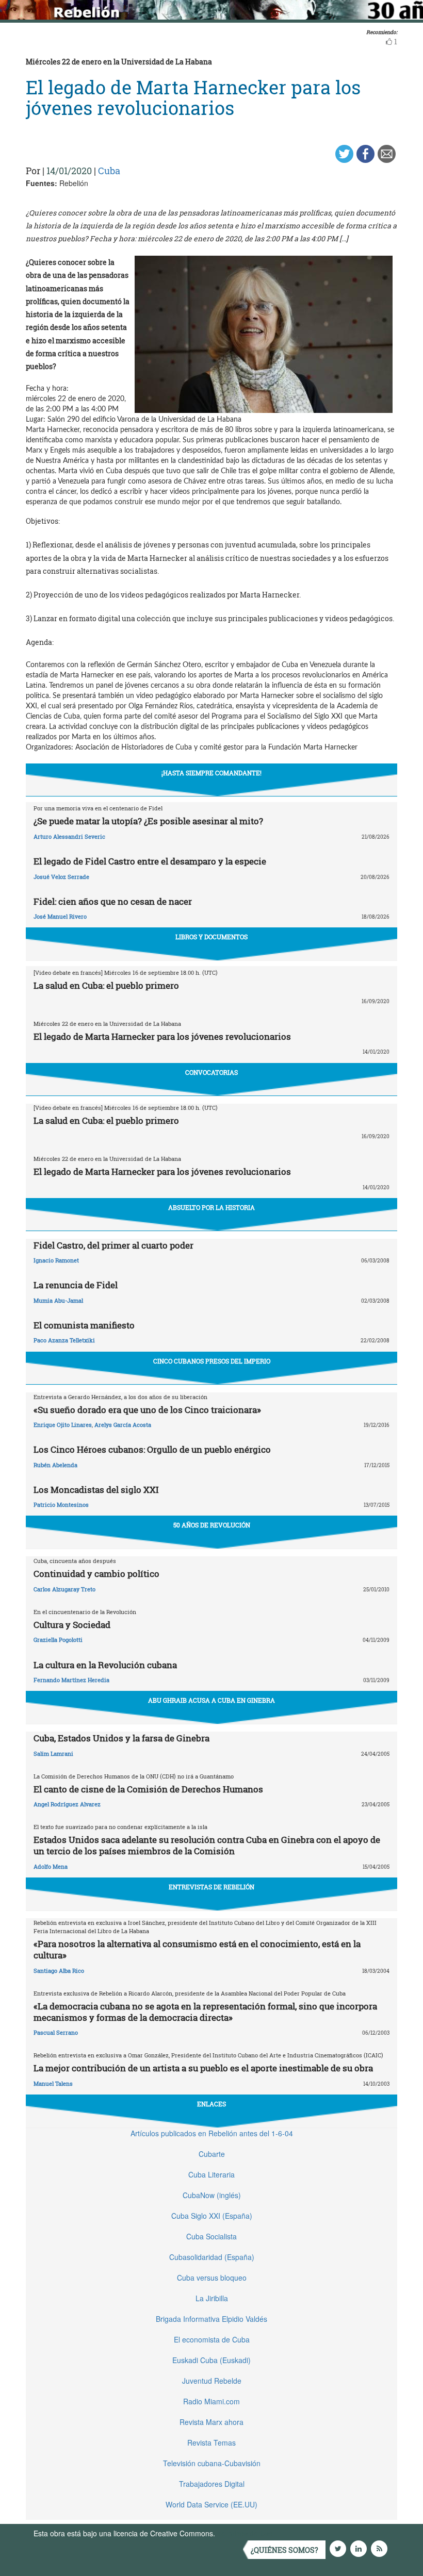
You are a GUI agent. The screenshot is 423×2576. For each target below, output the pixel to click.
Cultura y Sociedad (72, 1625)
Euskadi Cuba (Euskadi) (211, 2360)
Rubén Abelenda (55, 1465)
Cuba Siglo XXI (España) (212, 2216)
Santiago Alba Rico (59, 1971)
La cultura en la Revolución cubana (105, 1665)
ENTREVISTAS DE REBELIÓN (211, 1887)
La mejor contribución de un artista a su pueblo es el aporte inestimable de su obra (203, 2068)
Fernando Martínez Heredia (71, 1680)
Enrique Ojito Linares (63, 1425)
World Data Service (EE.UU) (211, 2504)
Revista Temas (211, 2442)
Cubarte (212, 2154)
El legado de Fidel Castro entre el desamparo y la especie (150, 861)
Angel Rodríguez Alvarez (67, 1804)
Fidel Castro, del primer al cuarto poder (113, 1245)
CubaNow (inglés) (212, 2195)
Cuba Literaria (211, 2174)
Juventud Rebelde (212, 2381)
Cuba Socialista (211, 2236)
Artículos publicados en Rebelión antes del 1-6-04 (212, 2133)
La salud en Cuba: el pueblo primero (106, 985)
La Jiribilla (212, 2298)
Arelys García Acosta (123, 1425)
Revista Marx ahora (211, 2422)
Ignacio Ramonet (56, 1260)
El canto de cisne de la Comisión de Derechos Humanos (148, 1789)
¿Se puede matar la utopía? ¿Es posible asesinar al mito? (148, 821)
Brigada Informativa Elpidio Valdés (211, 2319)
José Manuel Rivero (60, 916)
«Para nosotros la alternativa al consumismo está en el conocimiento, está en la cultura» (197, 1949)
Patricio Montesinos (61, 1505)
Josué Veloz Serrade (61, 877)
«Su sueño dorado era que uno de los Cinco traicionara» (147, 1410)
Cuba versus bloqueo (212, 2278)
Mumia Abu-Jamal (58, 1300)
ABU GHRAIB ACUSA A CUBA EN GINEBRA (211, 1700)
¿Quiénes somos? (284, 2550)
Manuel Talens (53, 2083)
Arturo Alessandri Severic (69, 836)
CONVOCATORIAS (211, 1072)
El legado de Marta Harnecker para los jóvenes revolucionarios (162, 1036)
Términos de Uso (245, 2533)
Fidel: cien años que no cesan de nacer (113, 901)
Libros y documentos (211, 937)
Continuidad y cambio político (96, 1574)
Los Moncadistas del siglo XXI (96, 1490)
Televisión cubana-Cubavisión (212, 2463)
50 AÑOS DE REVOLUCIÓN (212, 1525)
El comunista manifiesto (84, 1325)
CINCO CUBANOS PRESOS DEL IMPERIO (212, 1361)
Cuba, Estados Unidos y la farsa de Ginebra (121, 1738)
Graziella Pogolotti (58, 1640)
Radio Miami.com (211, 2401)
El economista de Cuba (212, 2339)
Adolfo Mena (51, 1866)
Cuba (109, 171)
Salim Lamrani (53, 1754)
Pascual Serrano (56, 2032)
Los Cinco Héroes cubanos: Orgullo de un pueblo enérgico (152, 1449)
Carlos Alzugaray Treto (64, 1589)
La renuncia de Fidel (76, 1285)
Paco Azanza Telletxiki (64, 1340)
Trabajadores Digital (212, 2484)
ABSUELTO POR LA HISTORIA (211, 1207)
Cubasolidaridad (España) (212, 2257)
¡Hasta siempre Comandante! (211, 773)
